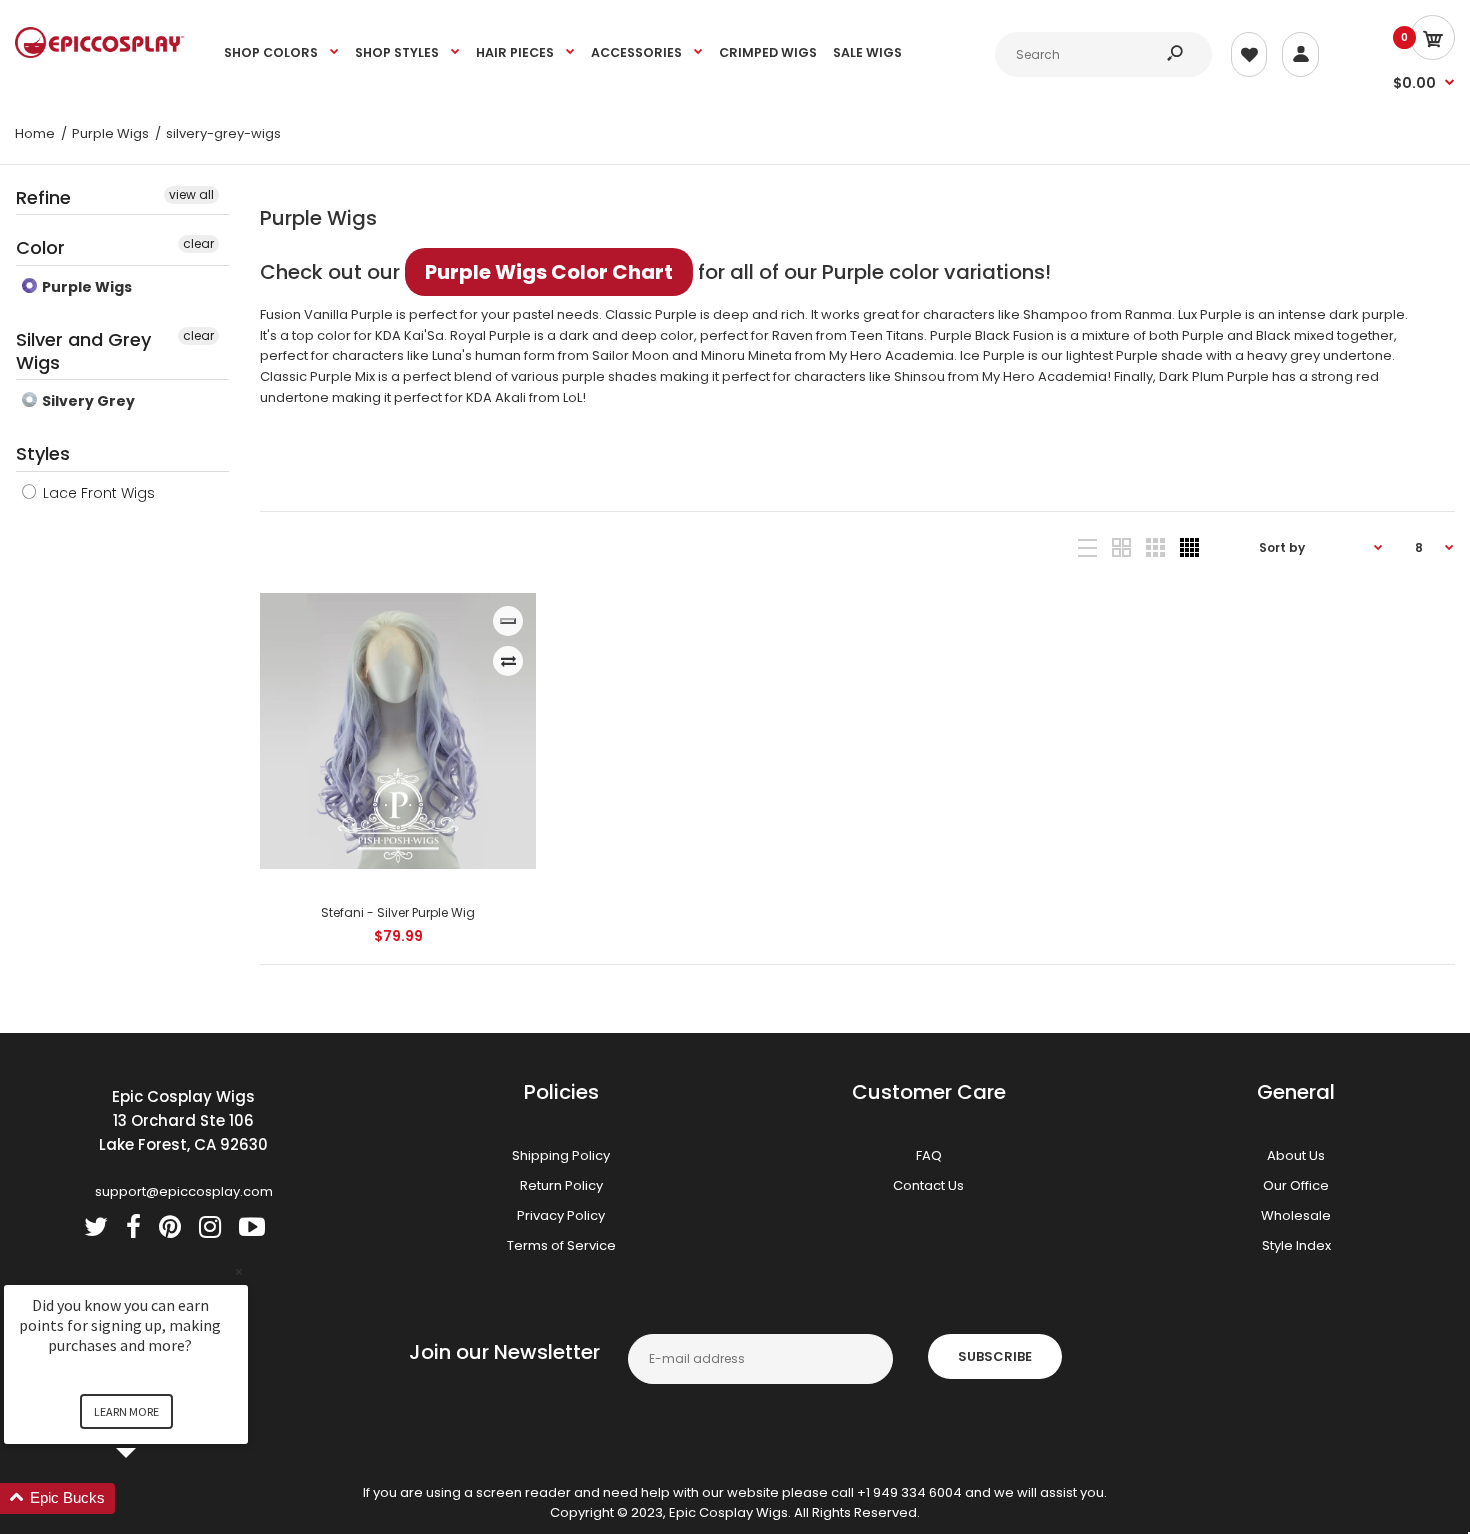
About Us (1296, 1155)
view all (191, 194)
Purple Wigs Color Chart (549, 272)
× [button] (239, 1271)
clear (198, 243)
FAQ (929, 1155)
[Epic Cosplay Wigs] (100, 53)
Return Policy (561, 1185)
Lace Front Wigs (97, 493)
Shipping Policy (561, 1155)
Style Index (1296, 1245)
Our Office (1296, 1185)
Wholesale (1296, 1215)
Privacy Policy (561, 1215)
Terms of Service (561, 1245)
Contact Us (928, 1185)
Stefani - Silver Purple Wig (398, 912)
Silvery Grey (87, 401)
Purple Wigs (85, 287)
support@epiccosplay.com (184, 1191)
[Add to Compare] (508, 661)
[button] (150, 1498)
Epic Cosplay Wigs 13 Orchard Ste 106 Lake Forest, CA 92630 (183, 1120)
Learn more (126, 1411)
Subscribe (995, 1356)
